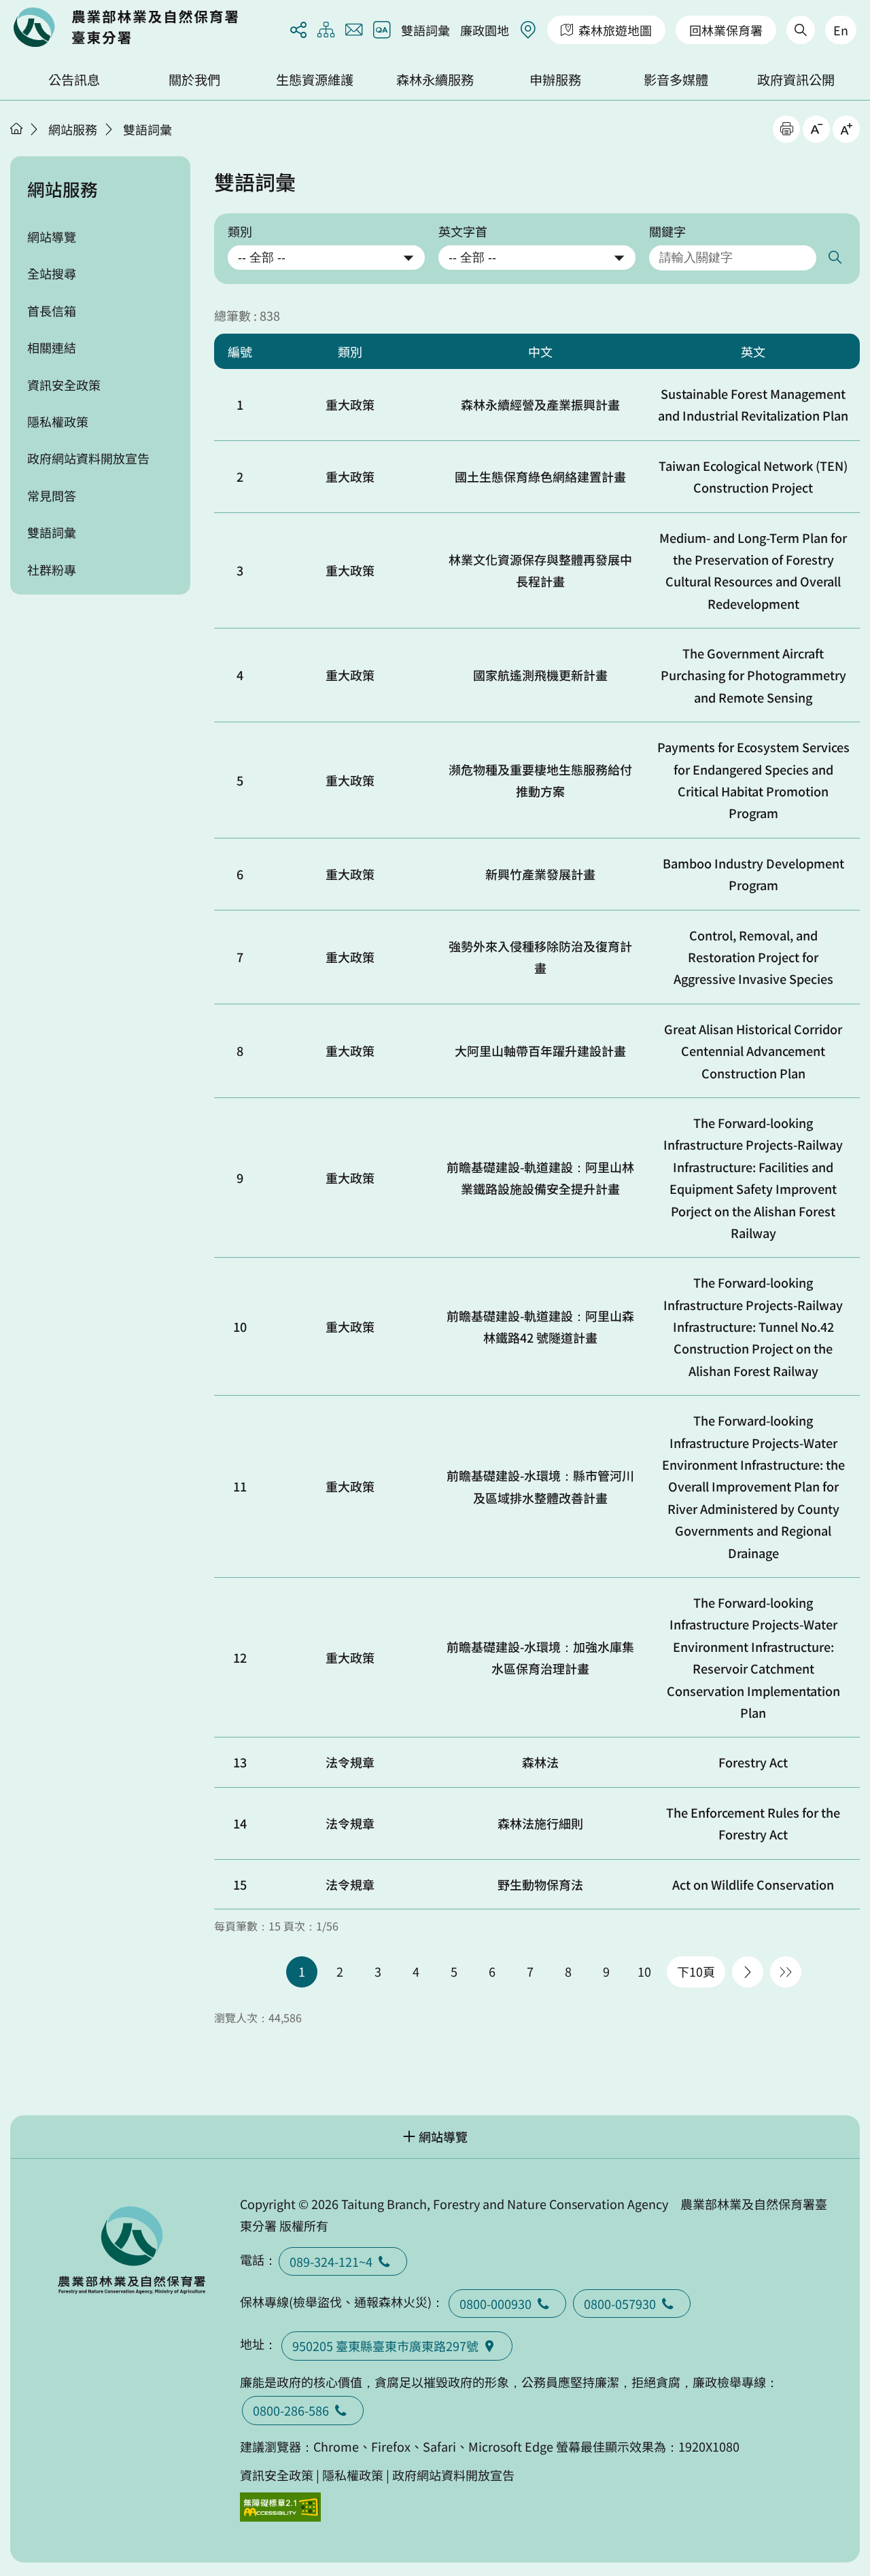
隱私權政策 (58, 421)
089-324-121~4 (331, 2261)
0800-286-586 (291, 2410)
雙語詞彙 (425, 30)
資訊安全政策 (64, 385)
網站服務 (73, 129)
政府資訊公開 (796, 80)
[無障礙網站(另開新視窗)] (281, 2507)
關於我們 (194, 80)
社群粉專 (52, 569)
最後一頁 (786, 1972)
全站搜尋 (52, 273)
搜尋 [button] (834, 258)
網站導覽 (52, 236)
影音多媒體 (676, 80)
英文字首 (463, 231)
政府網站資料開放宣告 (88, 458)
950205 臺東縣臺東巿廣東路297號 (385, 2346)
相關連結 (52, 347)
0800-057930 (620, 2304)
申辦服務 (555, 80)
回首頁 (126, 27)
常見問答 (52, 495)
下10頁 (696, 1971)
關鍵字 (667, 231)
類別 (240, 231)
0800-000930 (495, 2304)
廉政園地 (485, 30)
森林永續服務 (435, 80)
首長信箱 (52, 311)
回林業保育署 (726, 30)
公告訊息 (74, 80)
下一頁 (748, 1972)
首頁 (16, 128)
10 (644, 1971)
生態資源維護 (315, 80)
